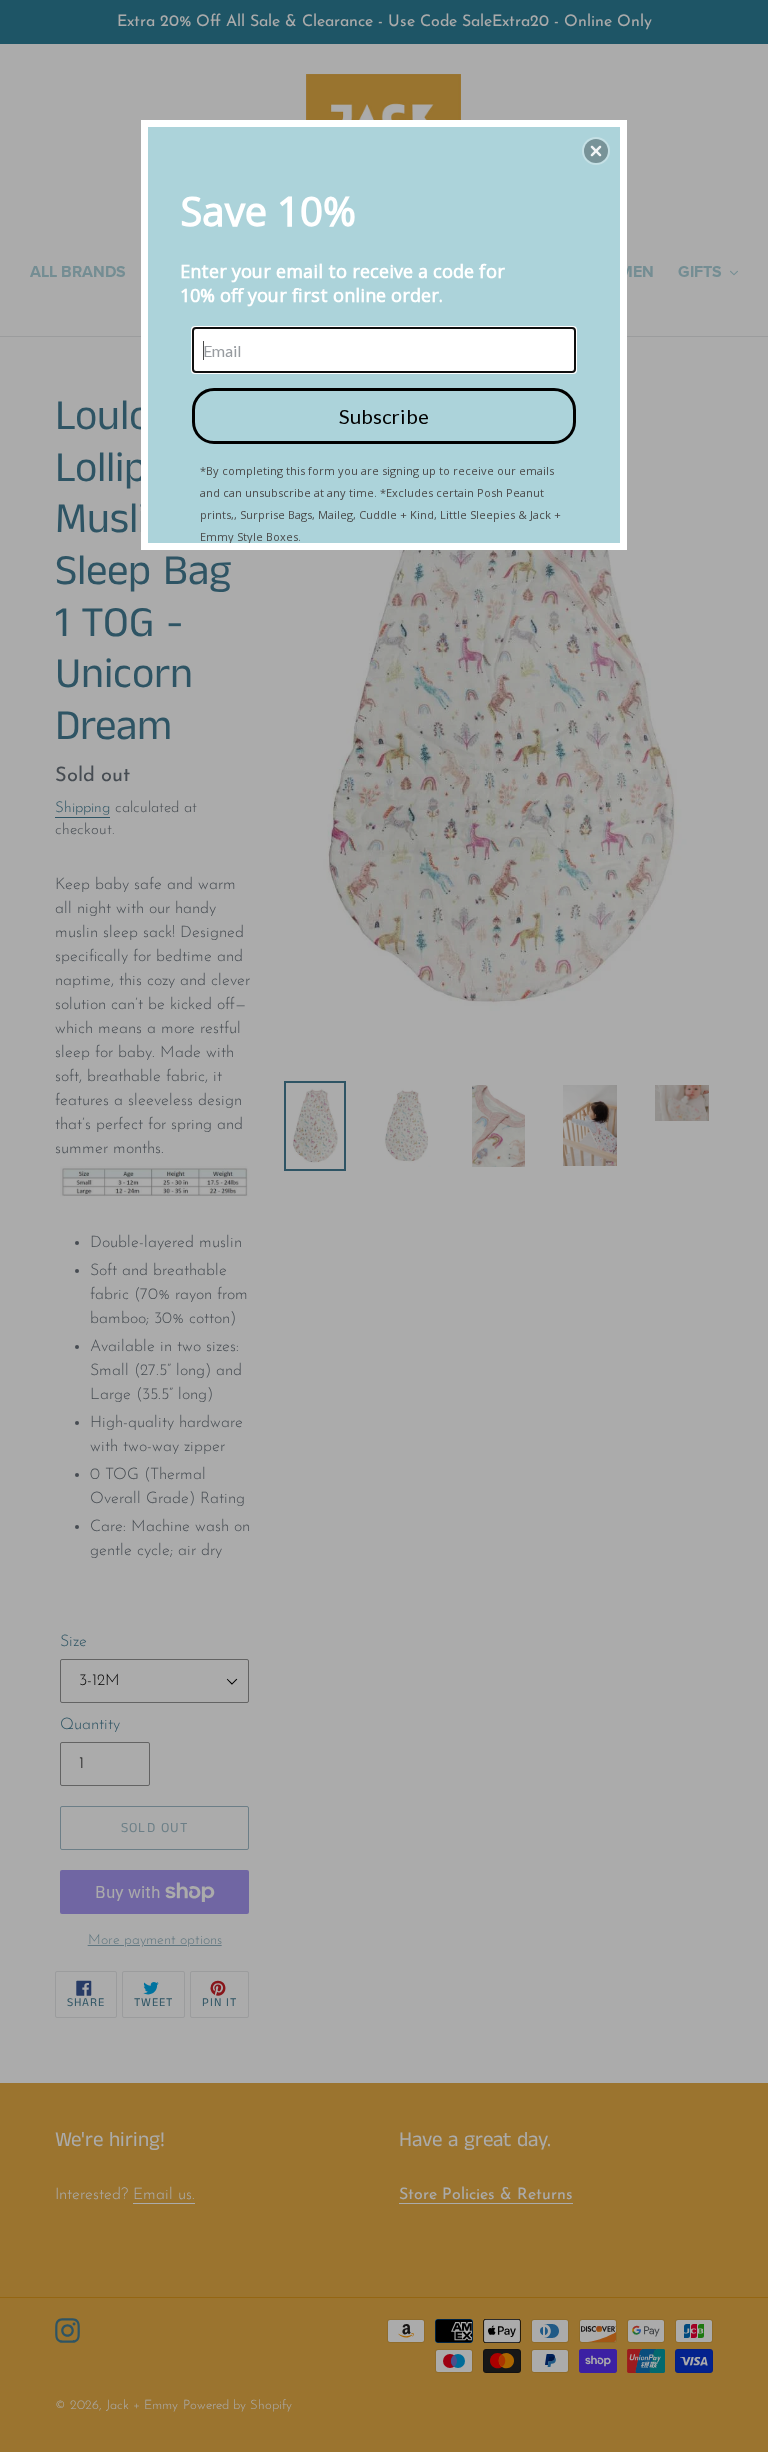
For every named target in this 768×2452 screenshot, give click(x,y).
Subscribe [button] (384, 416)
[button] (596, 151)
